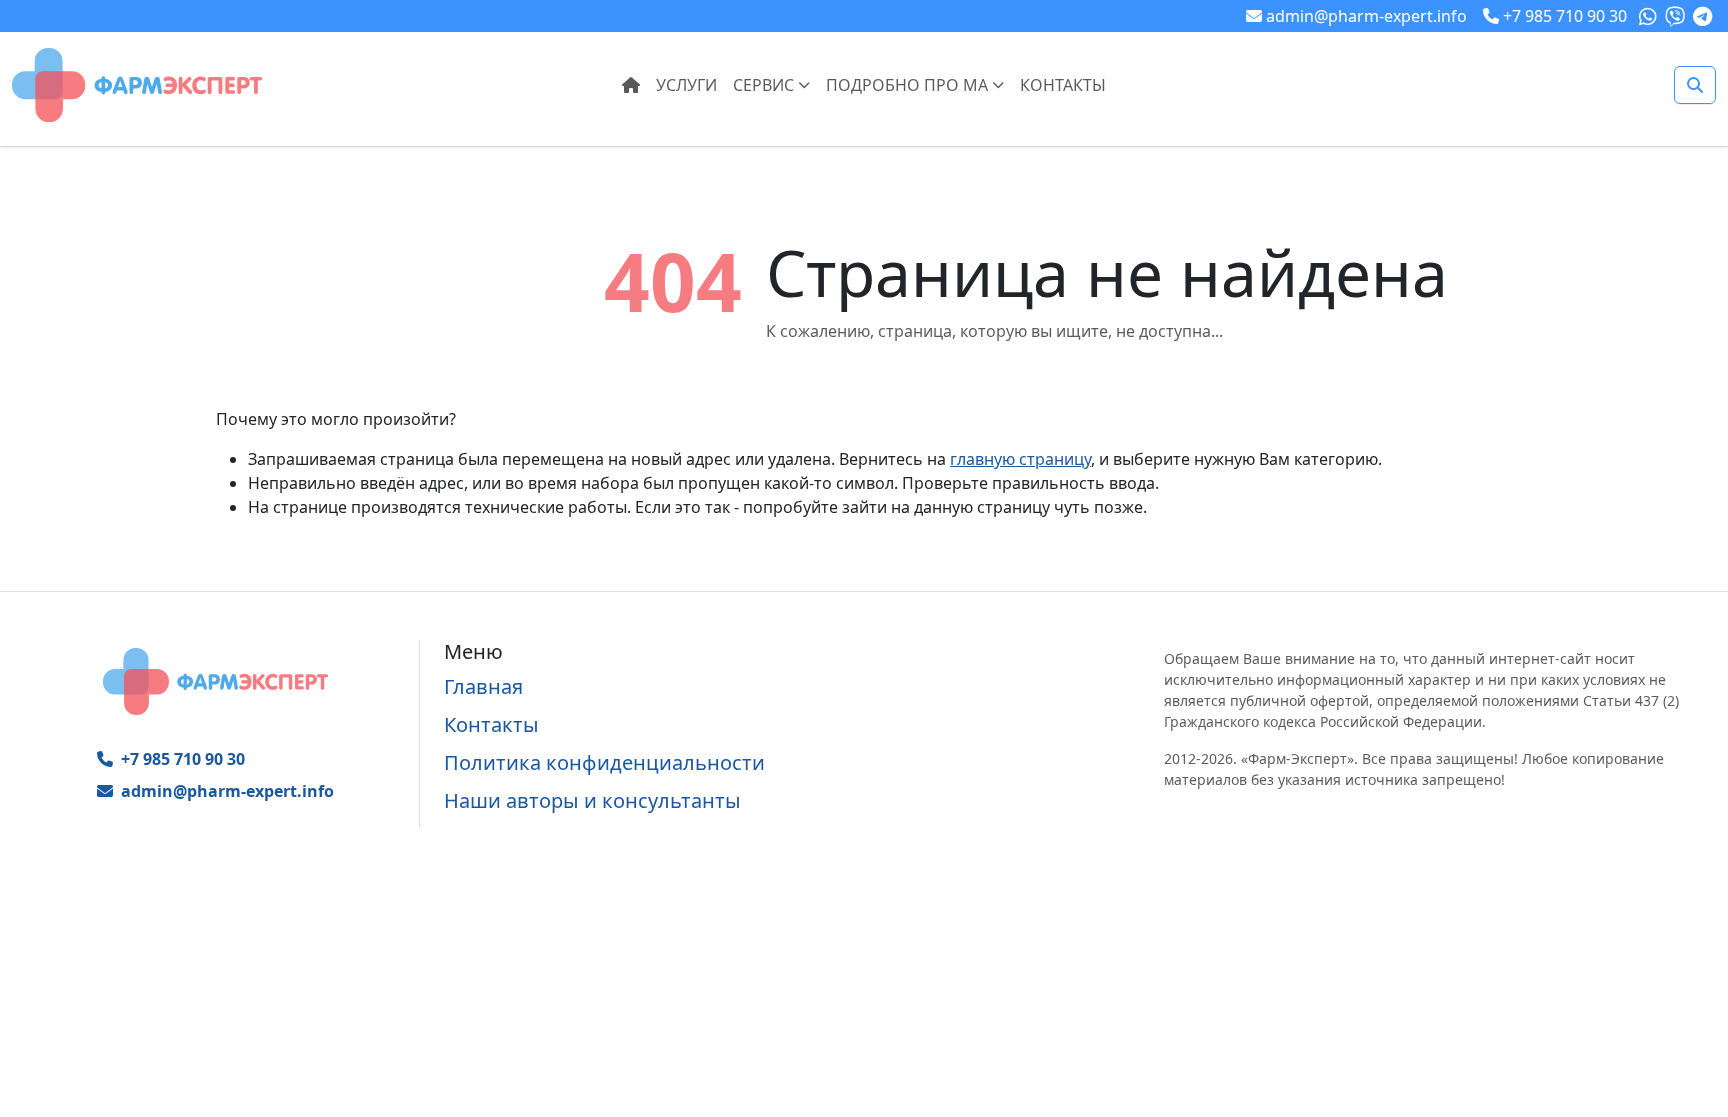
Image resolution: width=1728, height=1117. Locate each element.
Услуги (686, 85)
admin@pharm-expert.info (227, 791)
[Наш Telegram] (1704, 16)
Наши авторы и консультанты (592, 800)
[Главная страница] (137, 83)
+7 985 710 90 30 (183, 759)
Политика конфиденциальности (604, 762)
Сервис (765, 85)
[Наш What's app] (1650, 16)
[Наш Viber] (1677, 16)
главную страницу (1020, 459)
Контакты (1063, 85)
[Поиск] (1695, 85)
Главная (483, 686)
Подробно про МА (909, 85)
